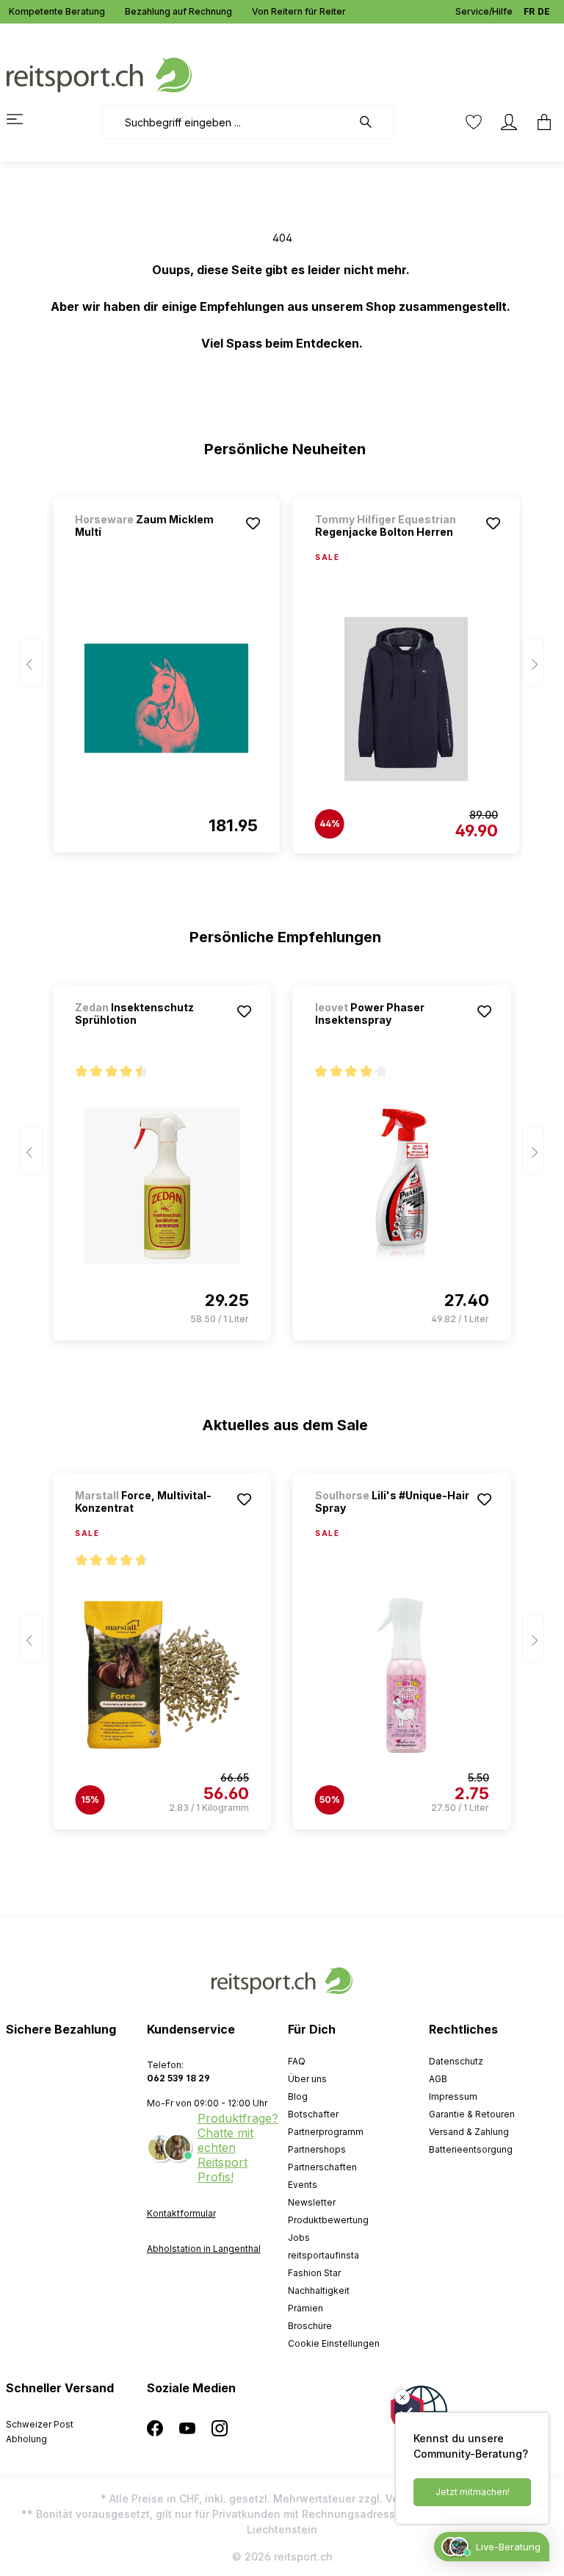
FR (529, 11)
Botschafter (313, 2114)
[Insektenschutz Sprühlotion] (162, 1186)
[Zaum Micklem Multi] (166, 698)
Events (303, 2185)
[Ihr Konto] (509, 122)
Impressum (453, 2096)
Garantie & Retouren (472, 2114)
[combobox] (227, 122)
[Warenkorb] (540, 122)
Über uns (307, 2079)
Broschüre (310, 2326)
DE (544, 11)
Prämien (305, 2308)
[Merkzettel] (474, 122)
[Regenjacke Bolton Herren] (406, 699)
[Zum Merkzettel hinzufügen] (253, 523)
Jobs (299, 2238)
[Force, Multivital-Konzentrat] (162, 1675)
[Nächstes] (533, 663)
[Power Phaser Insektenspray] (402, 1186)
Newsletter (312, 2202)
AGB (438, 2079)
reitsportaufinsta (323, 2255)
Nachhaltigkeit (319, 2290)
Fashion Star (314, 2273)
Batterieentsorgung (471, 2149)
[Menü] (23, 119)
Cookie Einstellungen (334, 2343)
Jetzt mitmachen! (473, 2492)
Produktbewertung (328, 2220)
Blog (298, 2096)
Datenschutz (456, 2061)
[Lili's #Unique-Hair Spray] (402, 1675)
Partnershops (317, 2149)
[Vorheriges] (32, 663)
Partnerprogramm (326, 2132)
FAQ (297, 2061)
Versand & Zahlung (469, 2132)
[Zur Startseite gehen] (99, 74)
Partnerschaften (322, 2167)
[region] (282, 668)
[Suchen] (373, 122)
